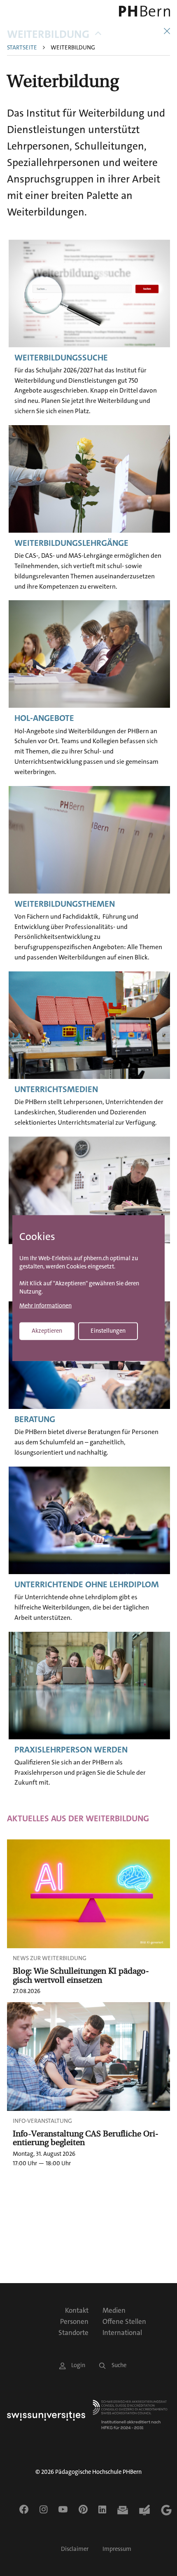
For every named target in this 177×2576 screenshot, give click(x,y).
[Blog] (144, 2510)
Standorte (73, 2333)
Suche (119, 2365)
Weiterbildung (48, 34)
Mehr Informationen (45, 1306)
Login (78, 2365)
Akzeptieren (47, 1330)
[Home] (138, 11)
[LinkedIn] (102, 2509)
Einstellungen (108, 1330)
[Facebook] (24, 2509)
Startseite (22, 48)
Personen (74, 2321)
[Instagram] (43, 2509)
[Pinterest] (83, 2509)
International (122, 2333)
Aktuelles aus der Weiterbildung (78, 1818)
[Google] (166, 2510)
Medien (114, 2310)
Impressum (117, 2549)
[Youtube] (63, 2509)
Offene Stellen (124, 2321)
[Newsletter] (123, 2510)
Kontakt (77, 2310)
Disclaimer (75, 2549)
